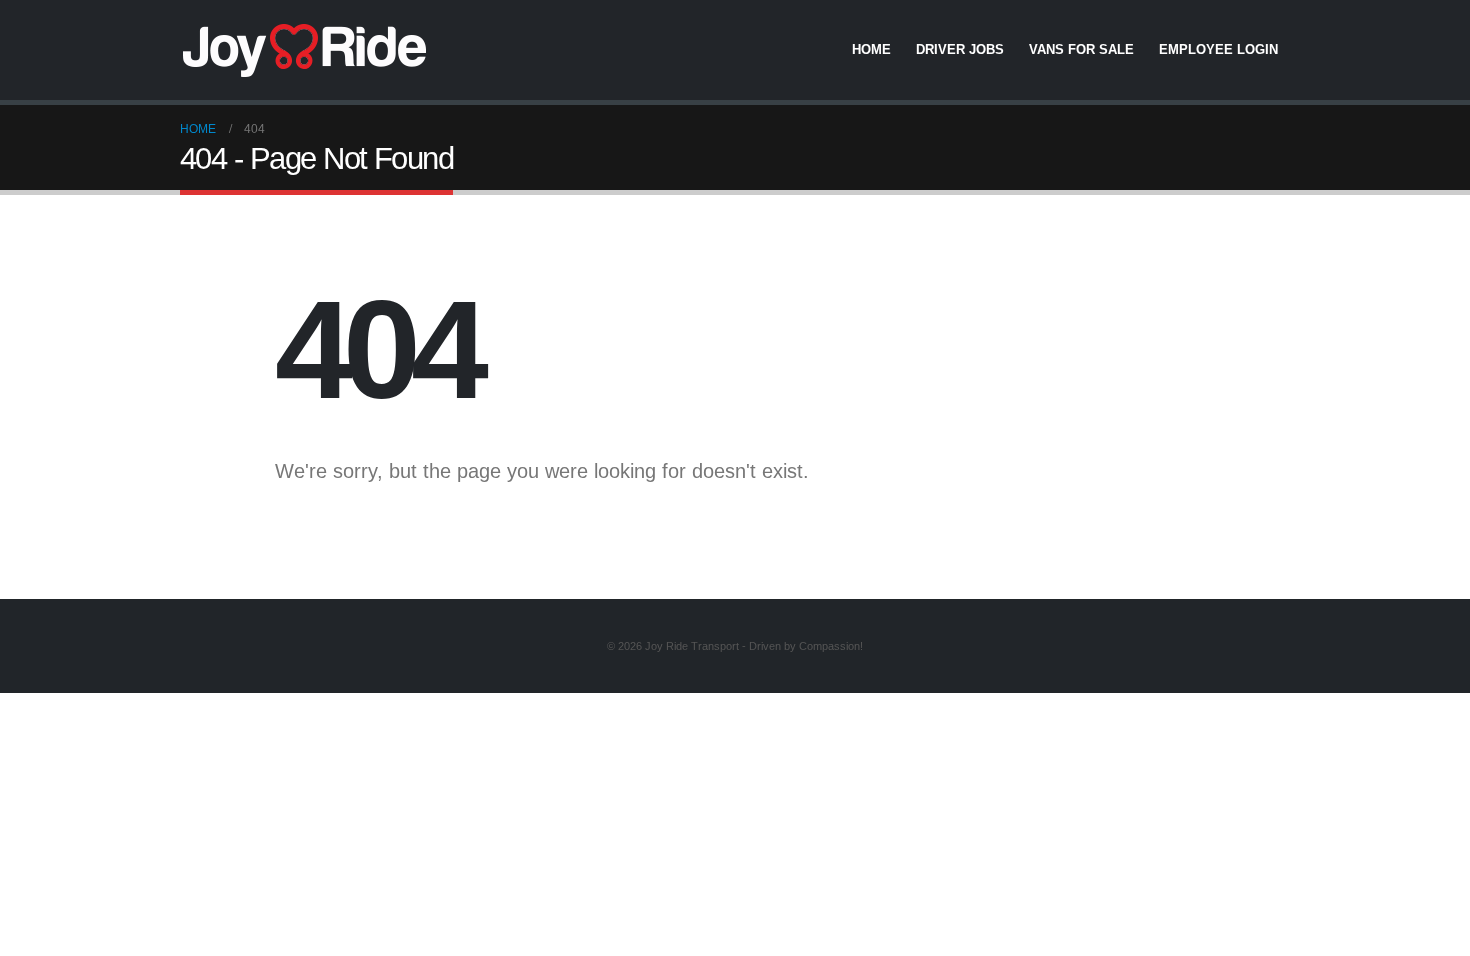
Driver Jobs (960, 49)
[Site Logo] (305, 50)
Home (871, 49)
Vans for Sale (1081, 49)
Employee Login (1218, 49)
